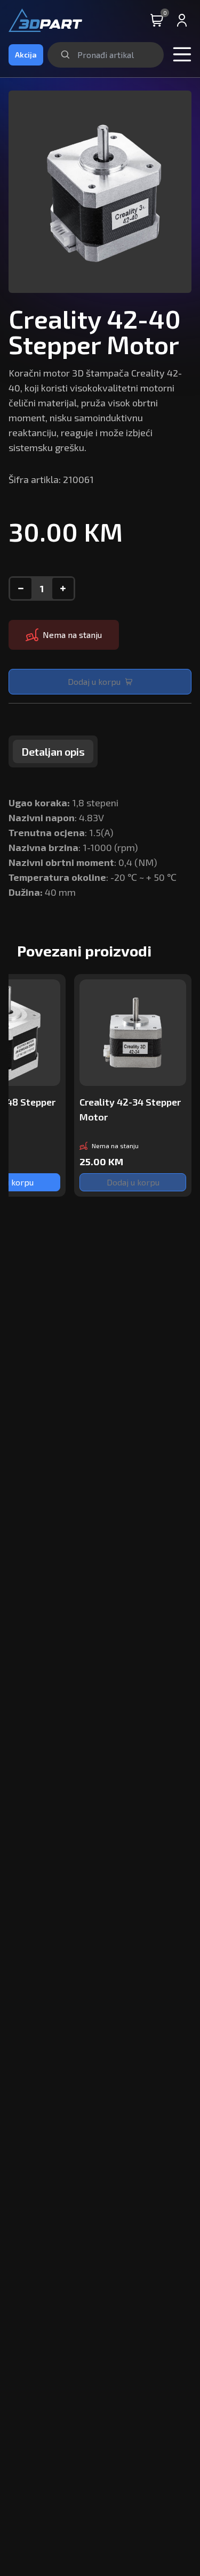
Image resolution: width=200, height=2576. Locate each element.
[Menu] (182, 55)
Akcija (26, 55)
